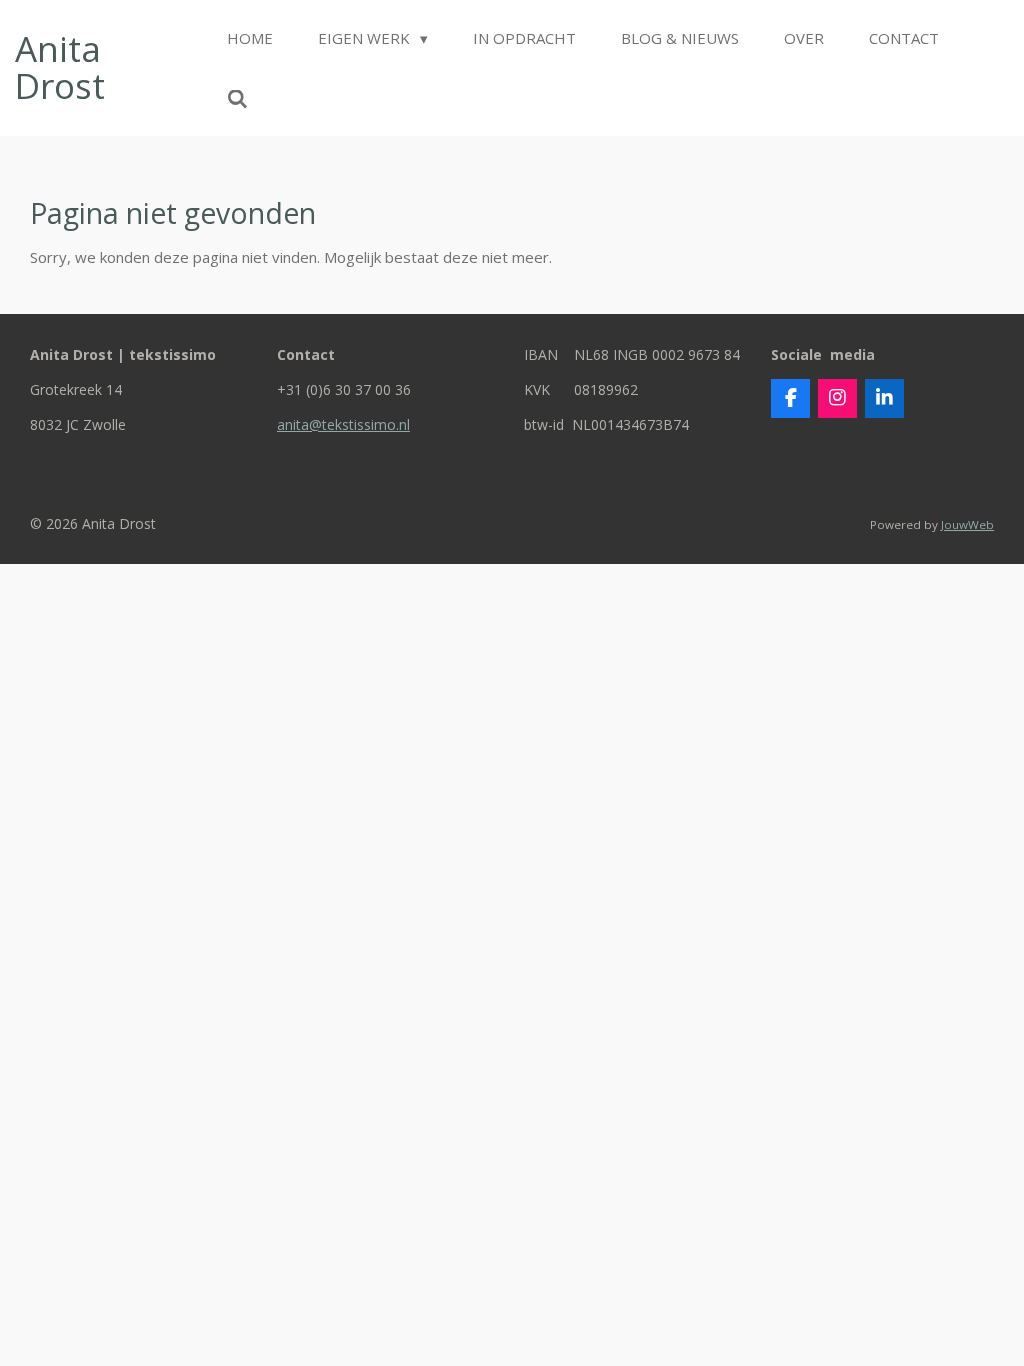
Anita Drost (60, 67)
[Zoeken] (237, 99)
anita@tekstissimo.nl (343, 424)
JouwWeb (967, 524)
